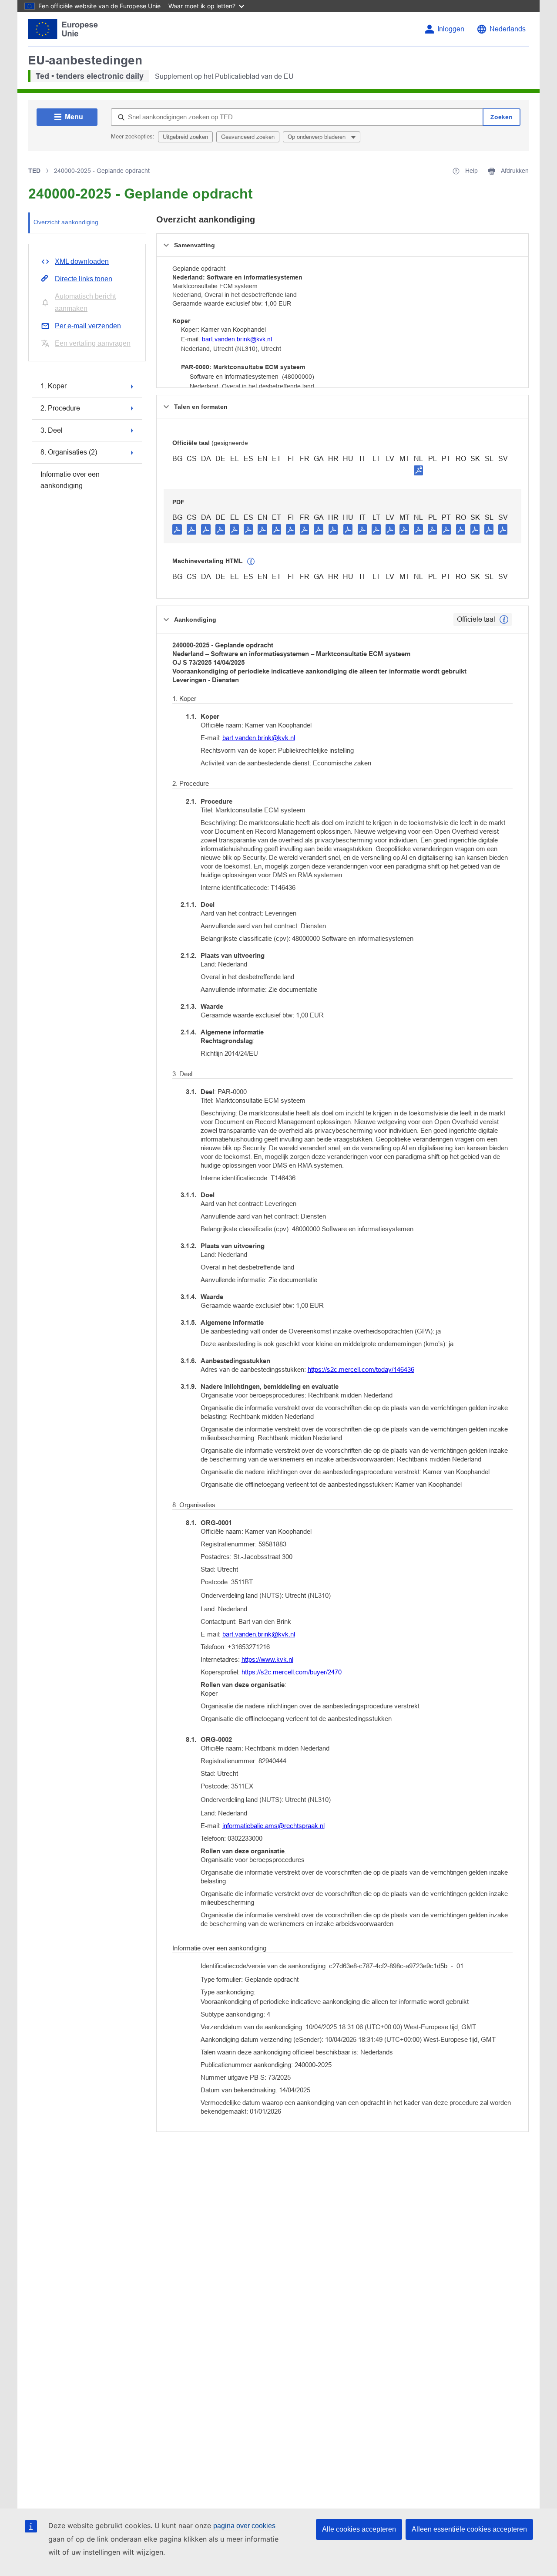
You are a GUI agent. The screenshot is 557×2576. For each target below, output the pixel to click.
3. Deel (52, 430)
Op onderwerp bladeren (317, 137)
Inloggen (451, 29)
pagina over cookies (244, 2526)
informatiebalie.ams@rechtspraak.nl (273, 1826)
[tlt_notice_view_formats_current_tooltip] (504, 620)
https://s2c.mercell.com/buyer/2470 (292, 1672)
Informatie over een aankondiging (70, 480)
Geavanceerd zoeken (248, 137)
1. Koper (54, 386)
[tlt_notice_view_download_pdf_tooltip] (177, 529)
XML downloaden (82, 261)
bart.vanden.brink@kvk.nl (237, 339)
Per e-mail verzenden (88, 326)
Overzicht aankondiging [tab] (66, 222)
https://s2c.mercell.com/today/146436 (361, 1369)
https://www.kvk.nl (267, 1659)
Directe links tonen (84, 279)
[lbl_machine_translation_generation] (251, 562)
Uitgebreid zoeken (185, 137)
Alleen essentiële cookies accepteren (469, 2529)
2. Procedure (60, 408)
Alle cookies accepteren (359, 2529)
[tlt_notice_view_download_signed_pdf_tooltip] (419, 470)
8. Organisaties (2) (69, 452)
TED (34, 171)
